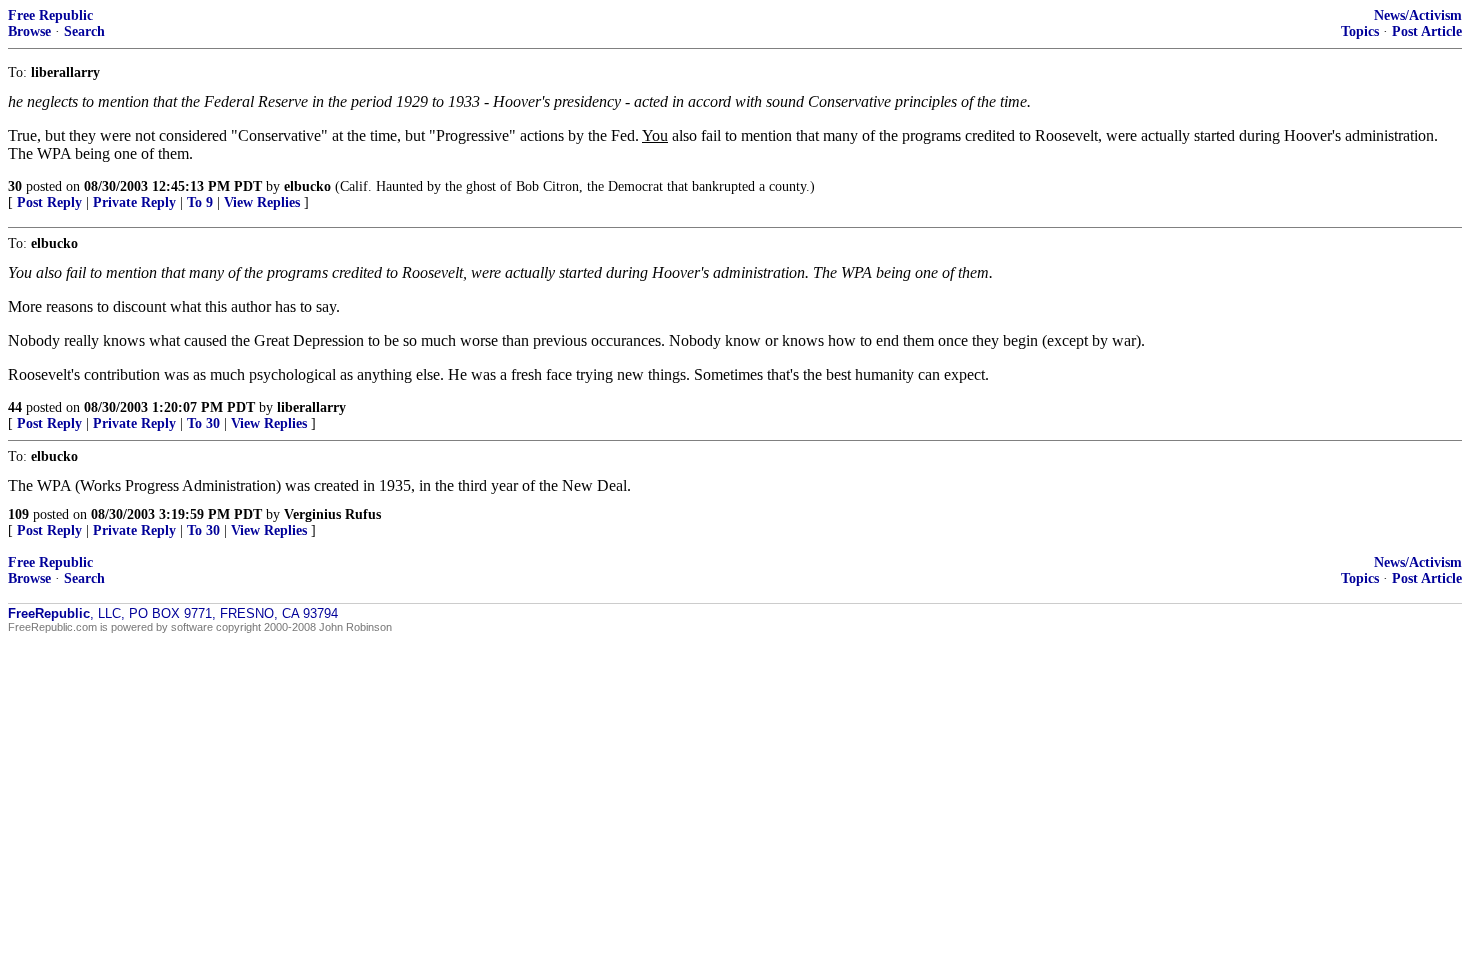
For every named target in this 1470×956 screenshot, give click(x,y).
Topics (1360, 31)
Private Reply (134, 202)
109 (18, 514)
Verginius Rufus (332, 514)
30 (15, 186)
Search (84, 31)
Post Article (1427, 31)
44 (15, 407)
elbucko (307, 186)
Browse (29, 31)
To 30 (203, 423)
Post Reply (49, 202)
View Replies (262, 202)
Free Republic (50, 15)
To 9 (200, 202)
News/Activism (1418, 15)
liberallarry (311, 407)
